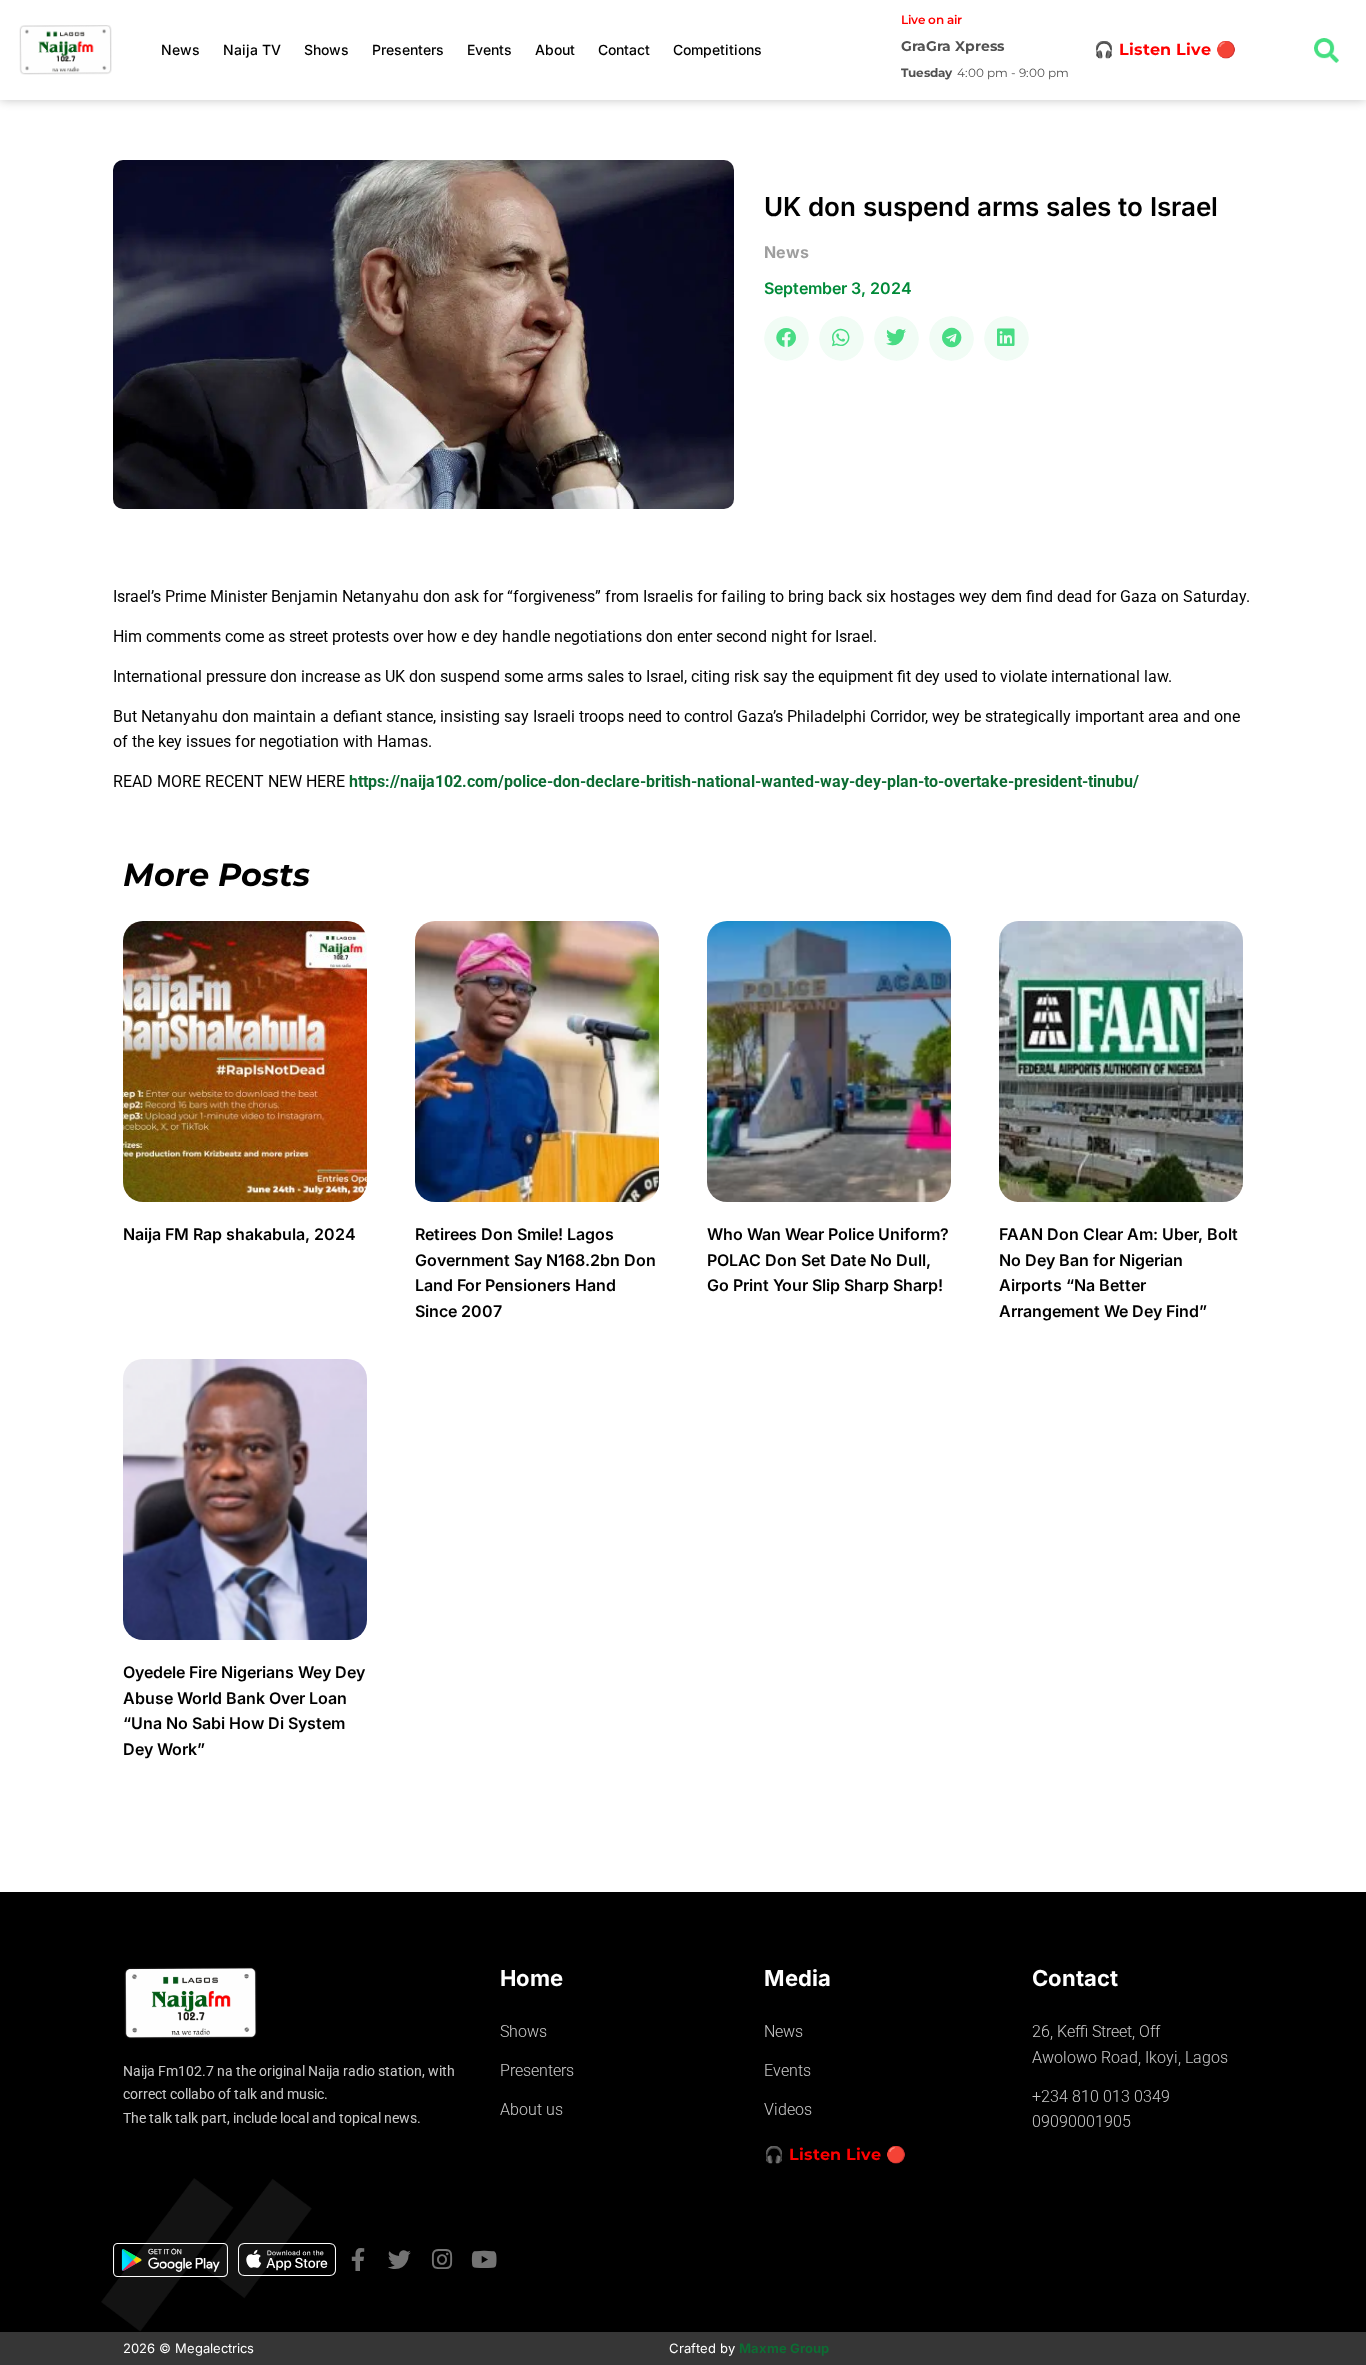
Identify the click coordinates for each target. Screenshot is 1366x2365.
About (555, 49)
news (786, 252)
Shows (326, 49)
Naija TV (252, 49)
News (180, 49)
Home (531, 1978)
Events (489, 49)
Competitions (717, 49)
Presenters (408, 49)
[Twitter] (399, 2259)
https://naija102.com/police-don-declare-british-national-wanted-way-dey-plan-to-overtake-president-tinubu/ (744, 781)
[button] (786, 338)
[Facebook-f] (357, 2259)
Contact (624, 49)
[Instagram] (441, 2259)
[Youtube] (483, 2259)
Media (797, 1978)
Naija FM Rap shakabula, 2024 (241, 1234)
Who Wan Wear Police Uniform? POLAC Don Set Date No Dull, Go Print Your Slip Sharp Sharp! (828, 1259)
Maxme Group (784, 2348)
